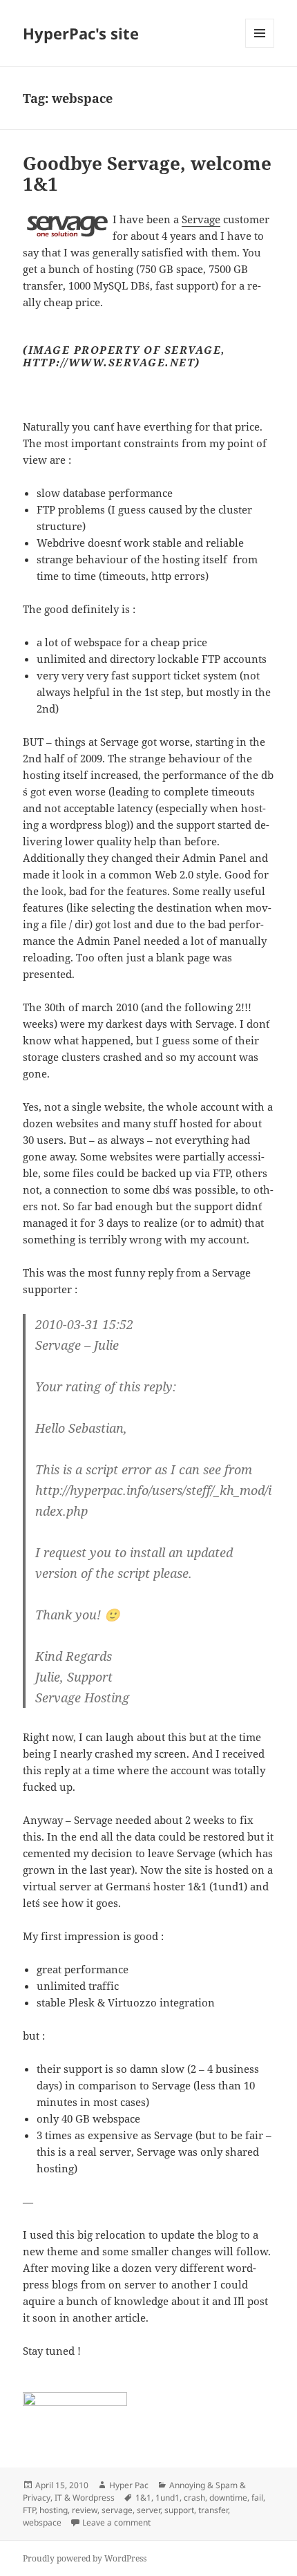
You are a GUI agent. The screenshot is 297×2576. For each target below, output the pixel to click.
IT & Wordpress (85, 2498)
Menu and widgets (260, 47)
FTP (29, 2510)
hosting (54, 2510)
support (179, 2510)
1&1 (143, 2498)
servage (117, 2510)
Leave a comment (116, 2522)
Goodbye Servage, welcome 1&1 (147, 173)
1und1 (167, 2498)
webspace (42, 2522)
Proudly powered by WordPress (85, 2558)
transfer (213, 2510)
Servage (201, 219)
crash (194, 2498)
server (148, 2510)
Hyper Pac (129, 2485)
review (85, 2510)
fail (257, 2498)
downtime (228, 2498)
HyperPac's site (81, 33)
